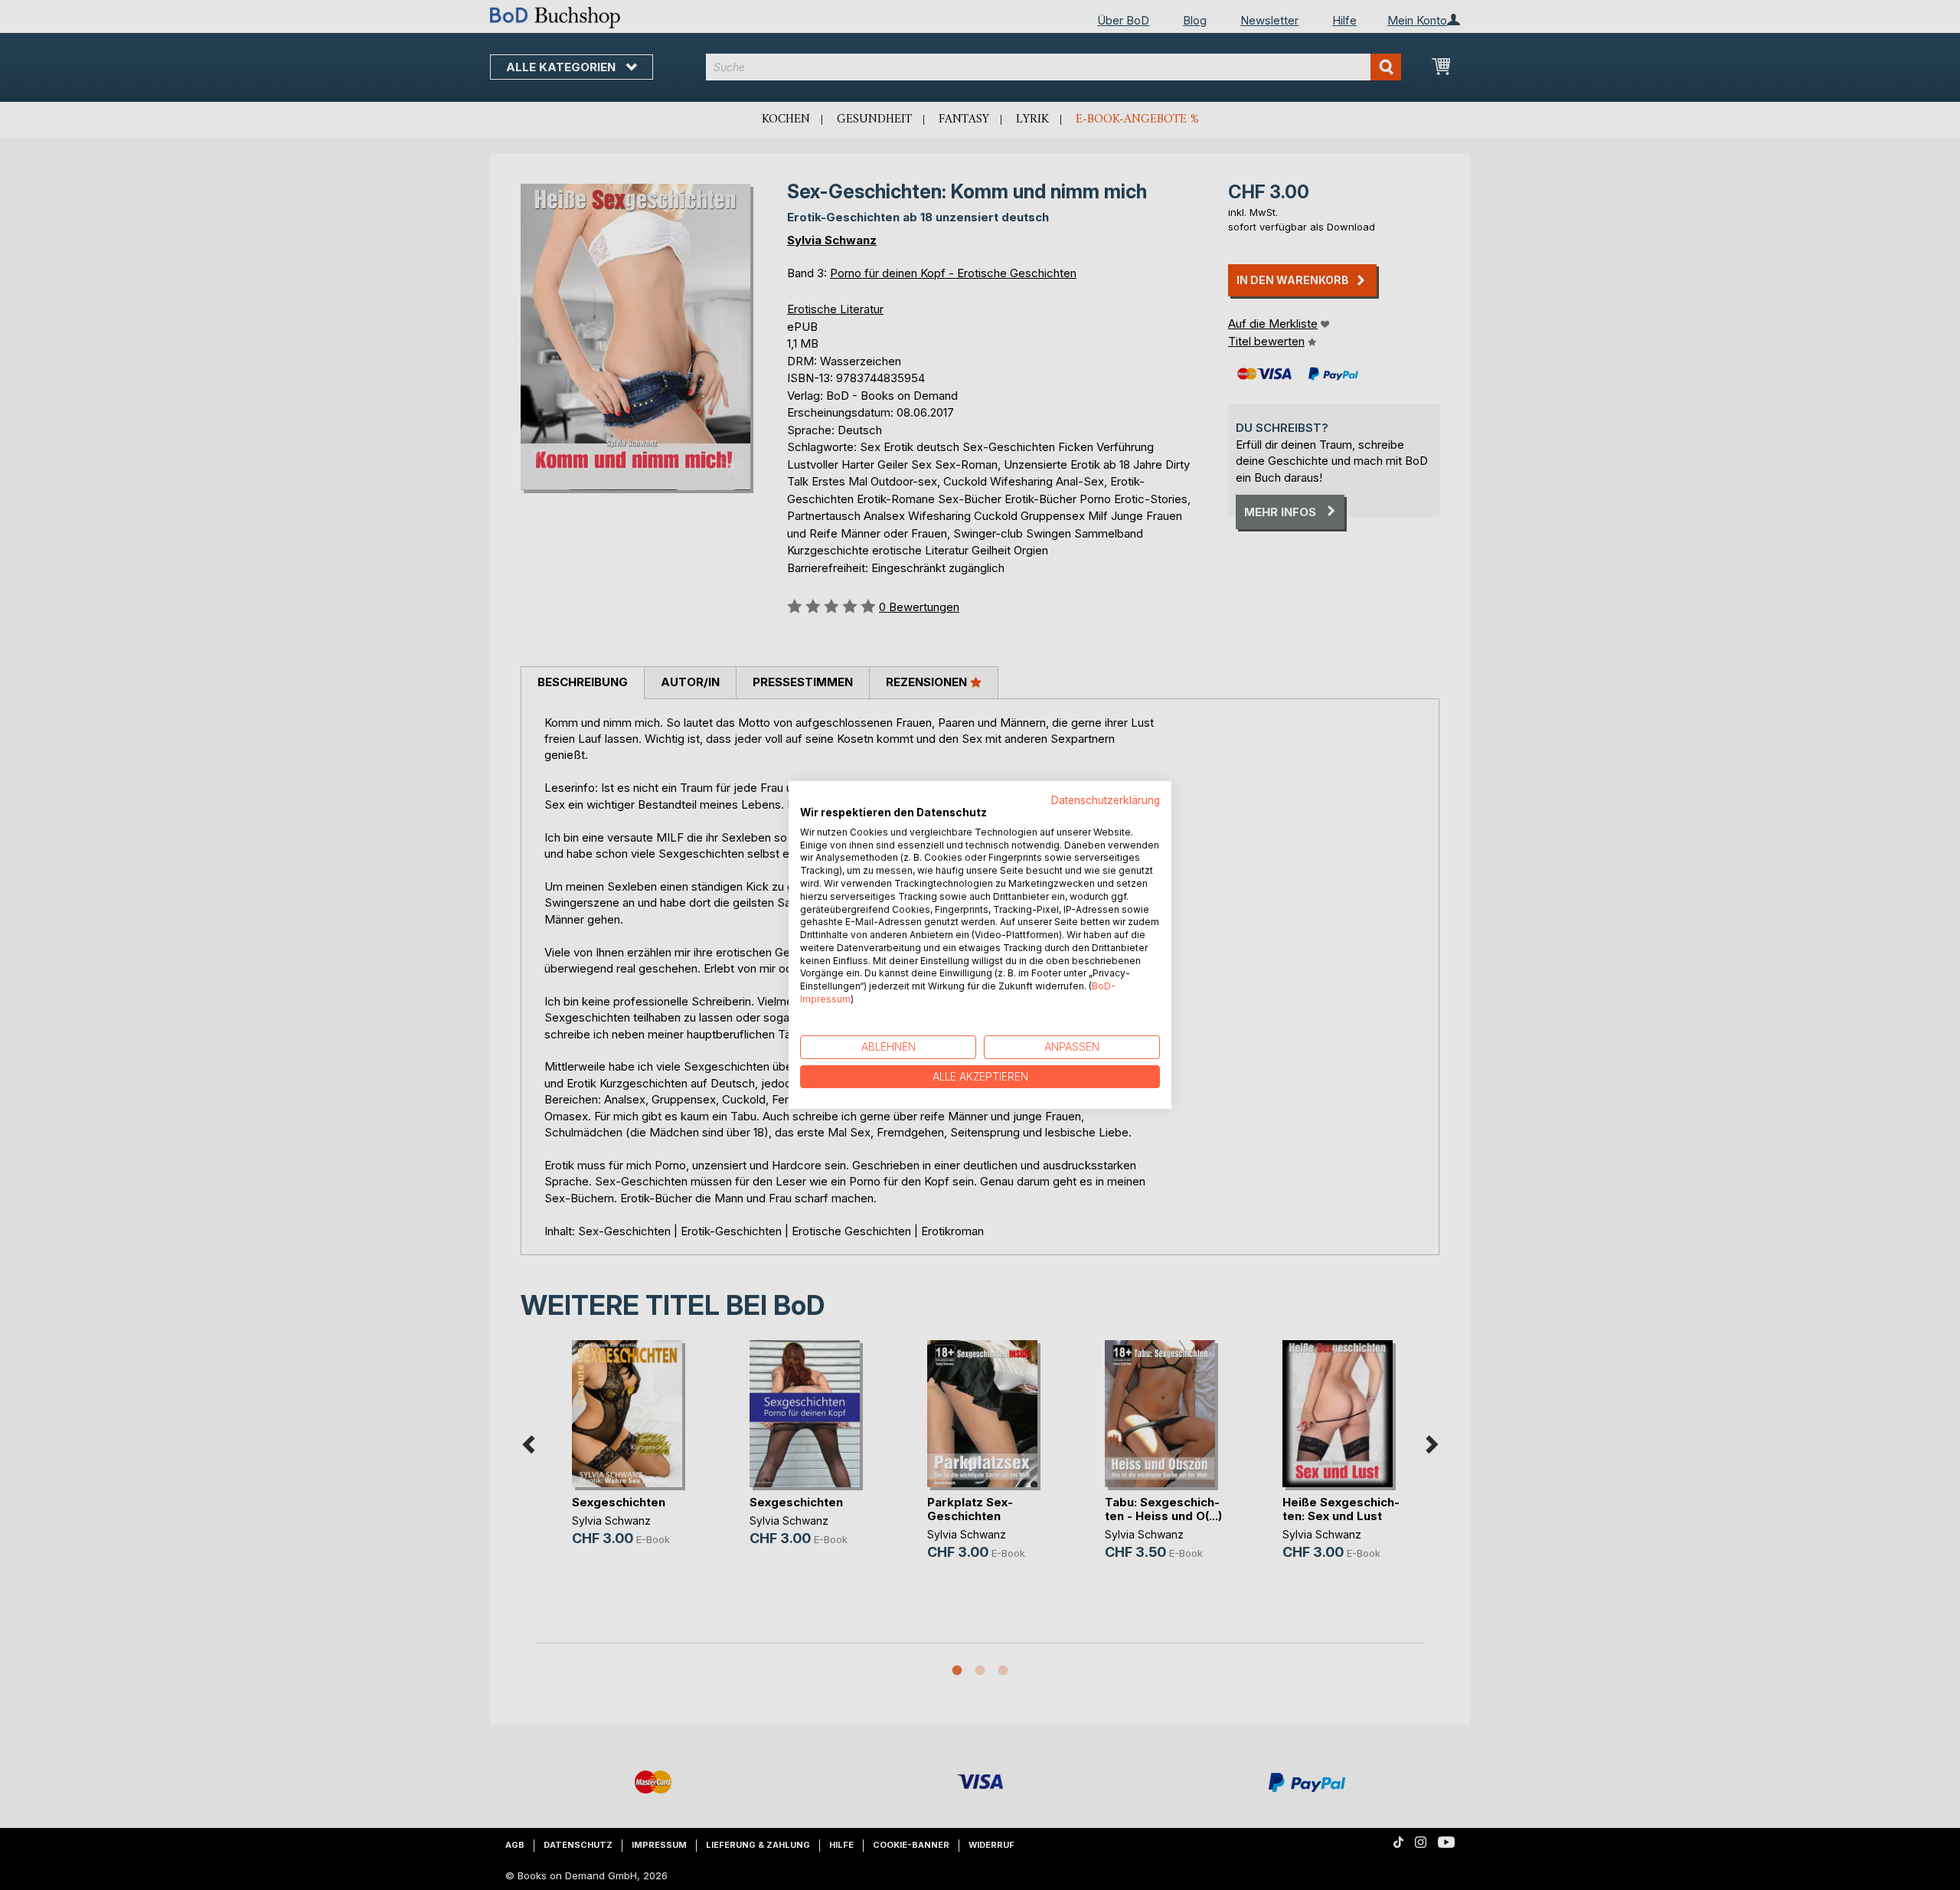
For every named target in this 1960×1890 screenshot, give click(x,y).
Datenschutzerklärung (1106, 800)
